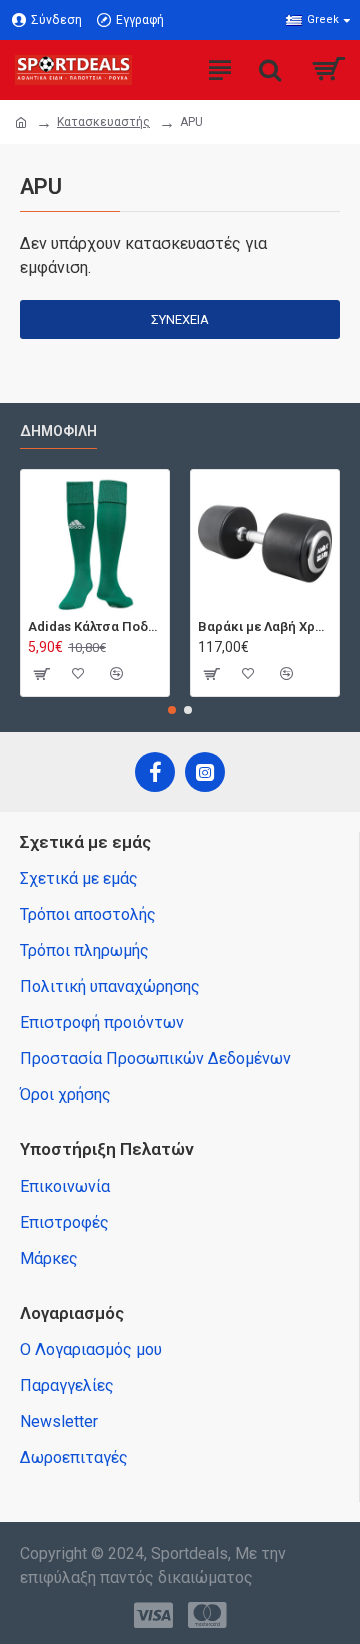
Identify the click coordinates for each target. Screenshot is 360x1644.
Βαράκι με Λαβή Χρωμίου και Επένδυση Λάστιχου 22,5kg (265, 626)
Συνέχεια (180, 319)
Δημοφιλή (58, 431)
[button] (172, 710)
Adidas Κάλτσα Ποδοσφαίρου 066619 (95, 626)
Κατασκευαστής (103, 122)
